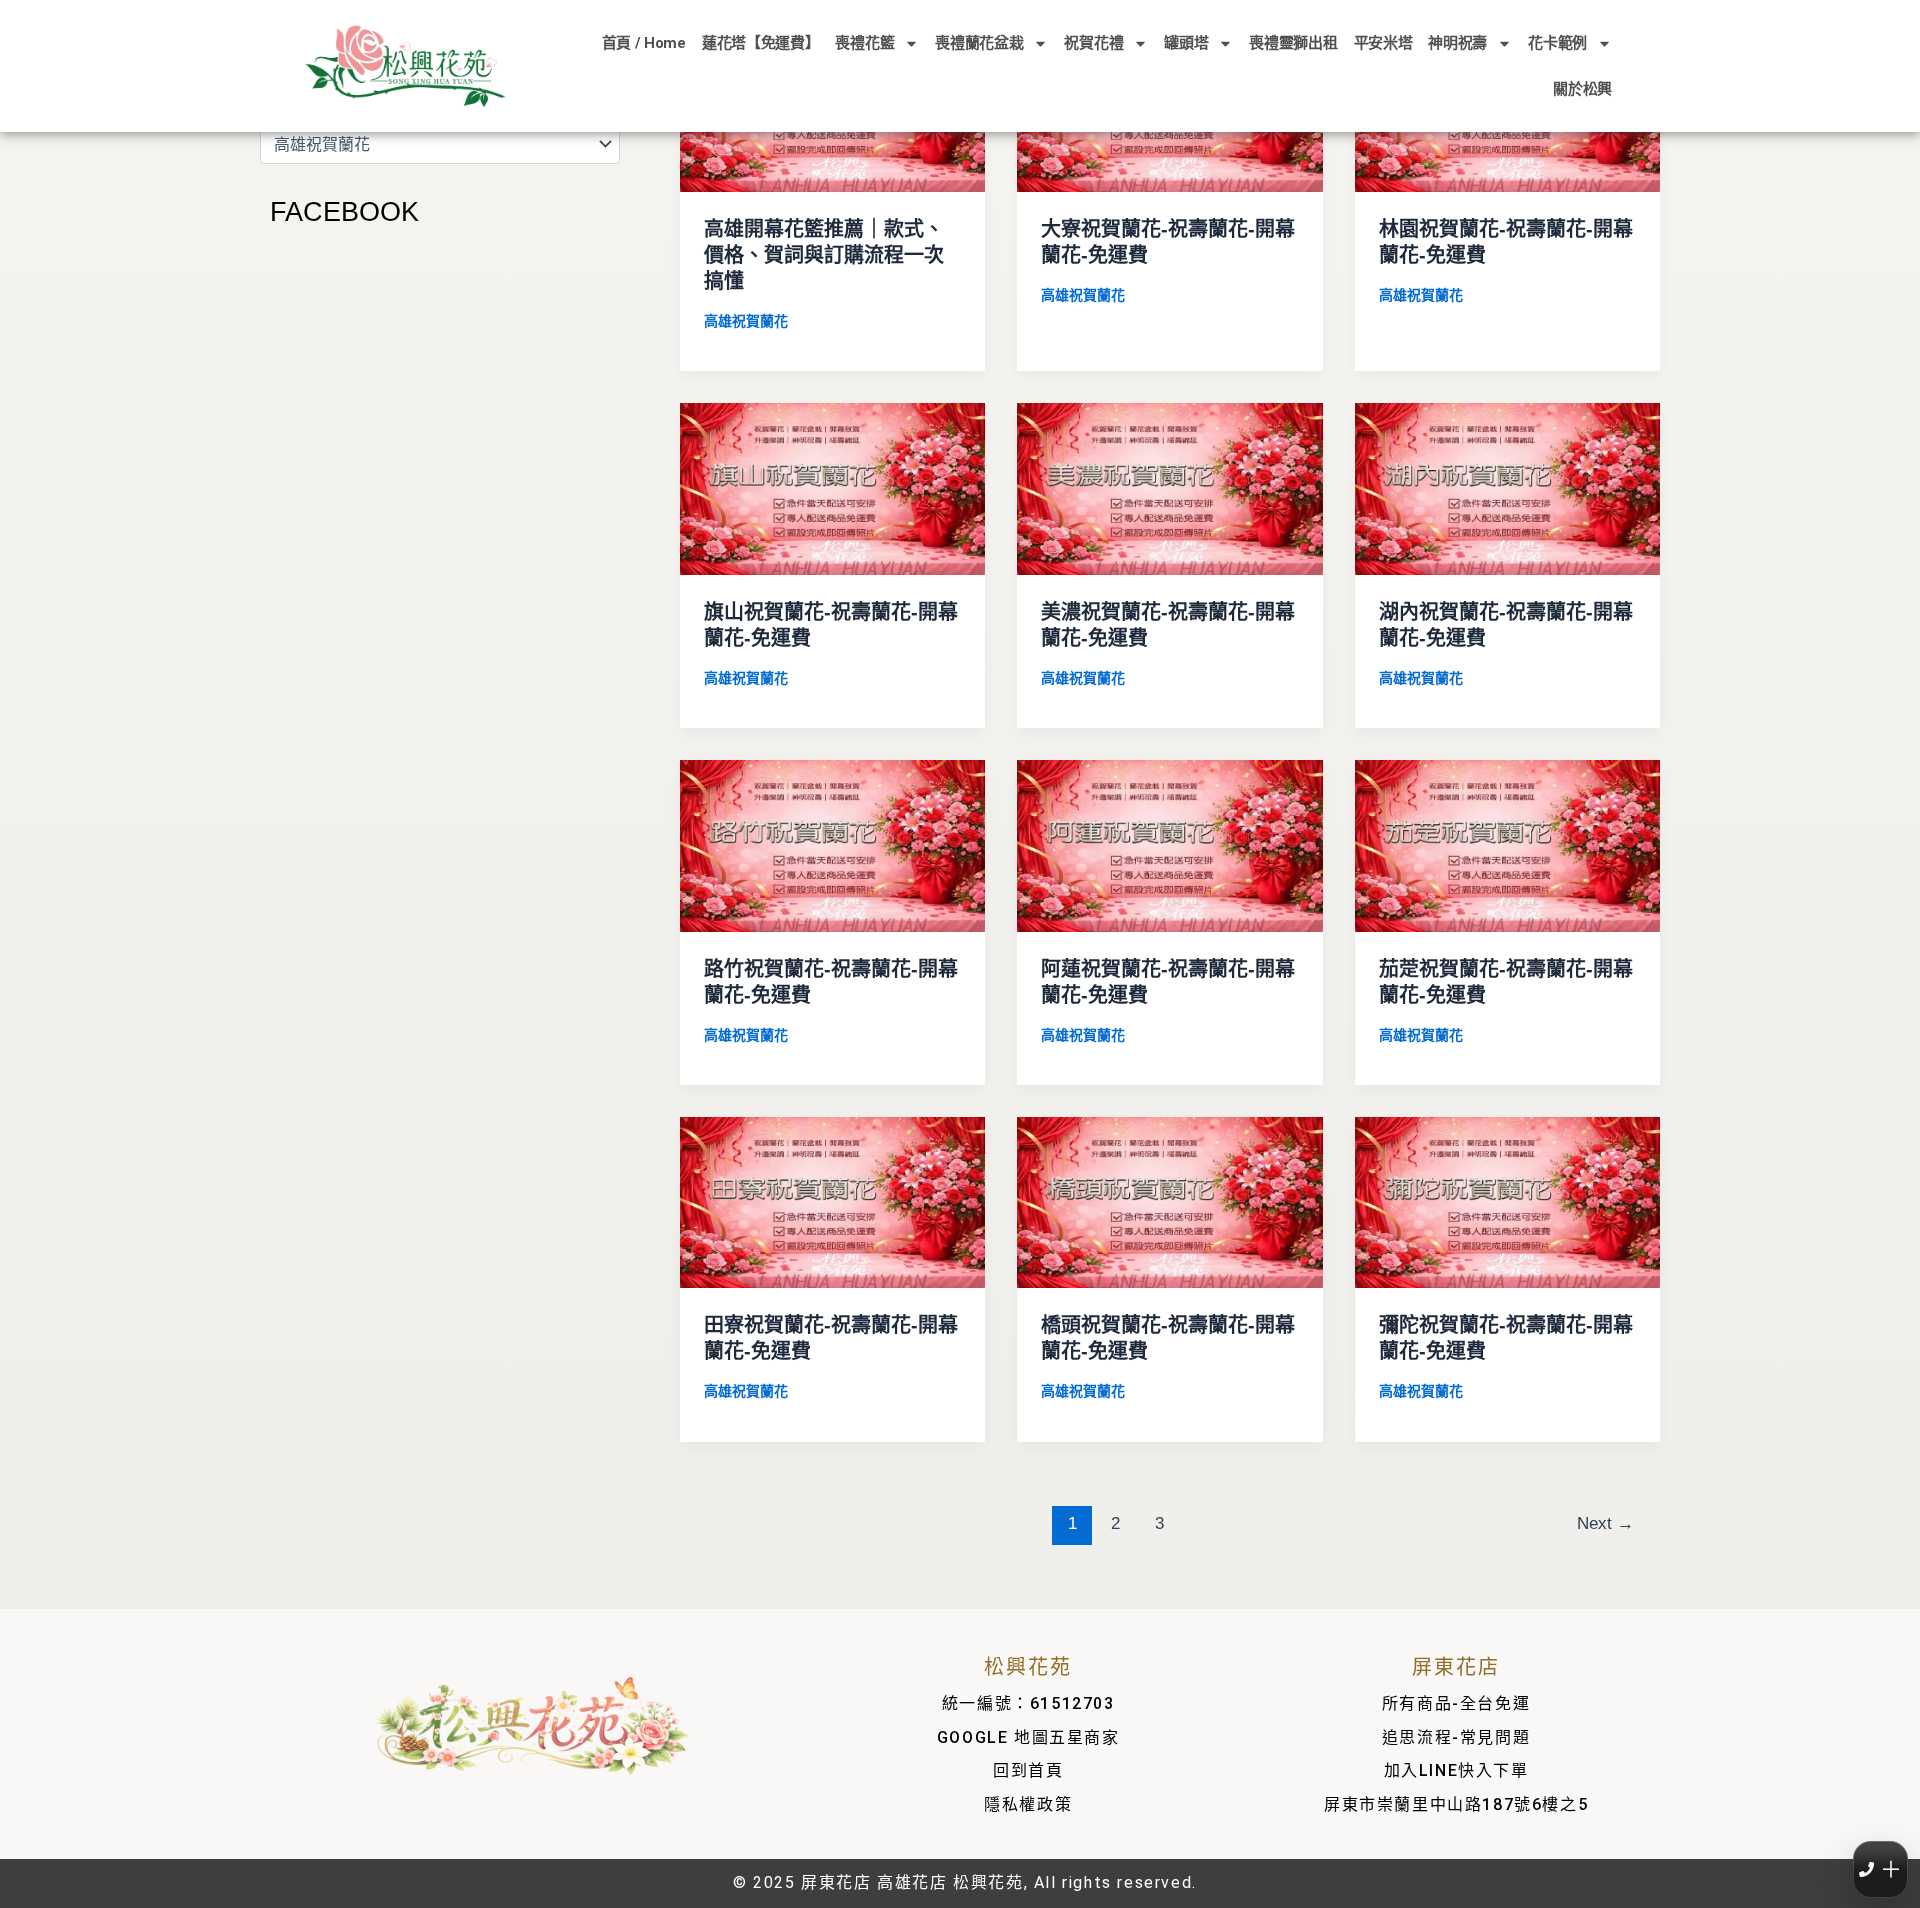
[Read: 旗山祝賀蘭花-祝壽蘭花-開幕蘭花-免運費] (832, 487)
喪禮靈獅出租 (1293, 43)
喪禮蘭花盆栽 (979, 43)
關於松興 (1582, 89)
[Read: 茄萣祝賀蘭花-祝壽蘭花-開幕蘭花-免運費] (1507, 844)
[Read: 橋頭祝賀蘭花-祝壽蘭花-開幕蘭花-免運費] (1169, 1201)
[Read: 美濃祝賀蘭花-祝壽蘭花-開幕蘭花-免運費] (1169, 487)
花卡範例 (1557, 43)
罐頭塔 (1186, 43)
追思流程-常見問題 (1456, 1737)
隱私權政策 (1028, 1804)
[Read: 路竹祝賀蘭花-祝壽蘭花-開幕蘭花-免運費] (832, 844)
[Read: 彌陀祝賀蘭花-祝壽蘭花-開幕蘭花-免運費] (1507, 1201)
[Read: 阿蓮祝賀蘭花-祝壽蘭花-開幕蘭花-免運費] (1169, 844)
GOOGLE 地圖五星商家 (1028, 1737)
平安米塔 (1383, 43)
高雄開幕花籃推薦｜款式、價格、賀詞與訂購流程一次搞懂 (824, 255)
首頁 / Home (644, 43)
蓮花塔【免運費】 (761, 43)
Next (1605, 1523)
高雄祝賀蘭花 (746, 321)
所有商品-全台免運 (1456, 1703)
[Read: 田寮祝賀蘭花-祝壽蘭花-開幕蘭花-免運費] (832, 1201)
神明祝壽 (1457, 43)
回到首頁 (1028, 1770)
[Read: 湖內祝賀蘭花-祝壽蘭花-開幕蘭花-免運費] (1507, 487)
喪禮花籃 (864, 43)
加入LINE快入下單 (1456, 1770)
